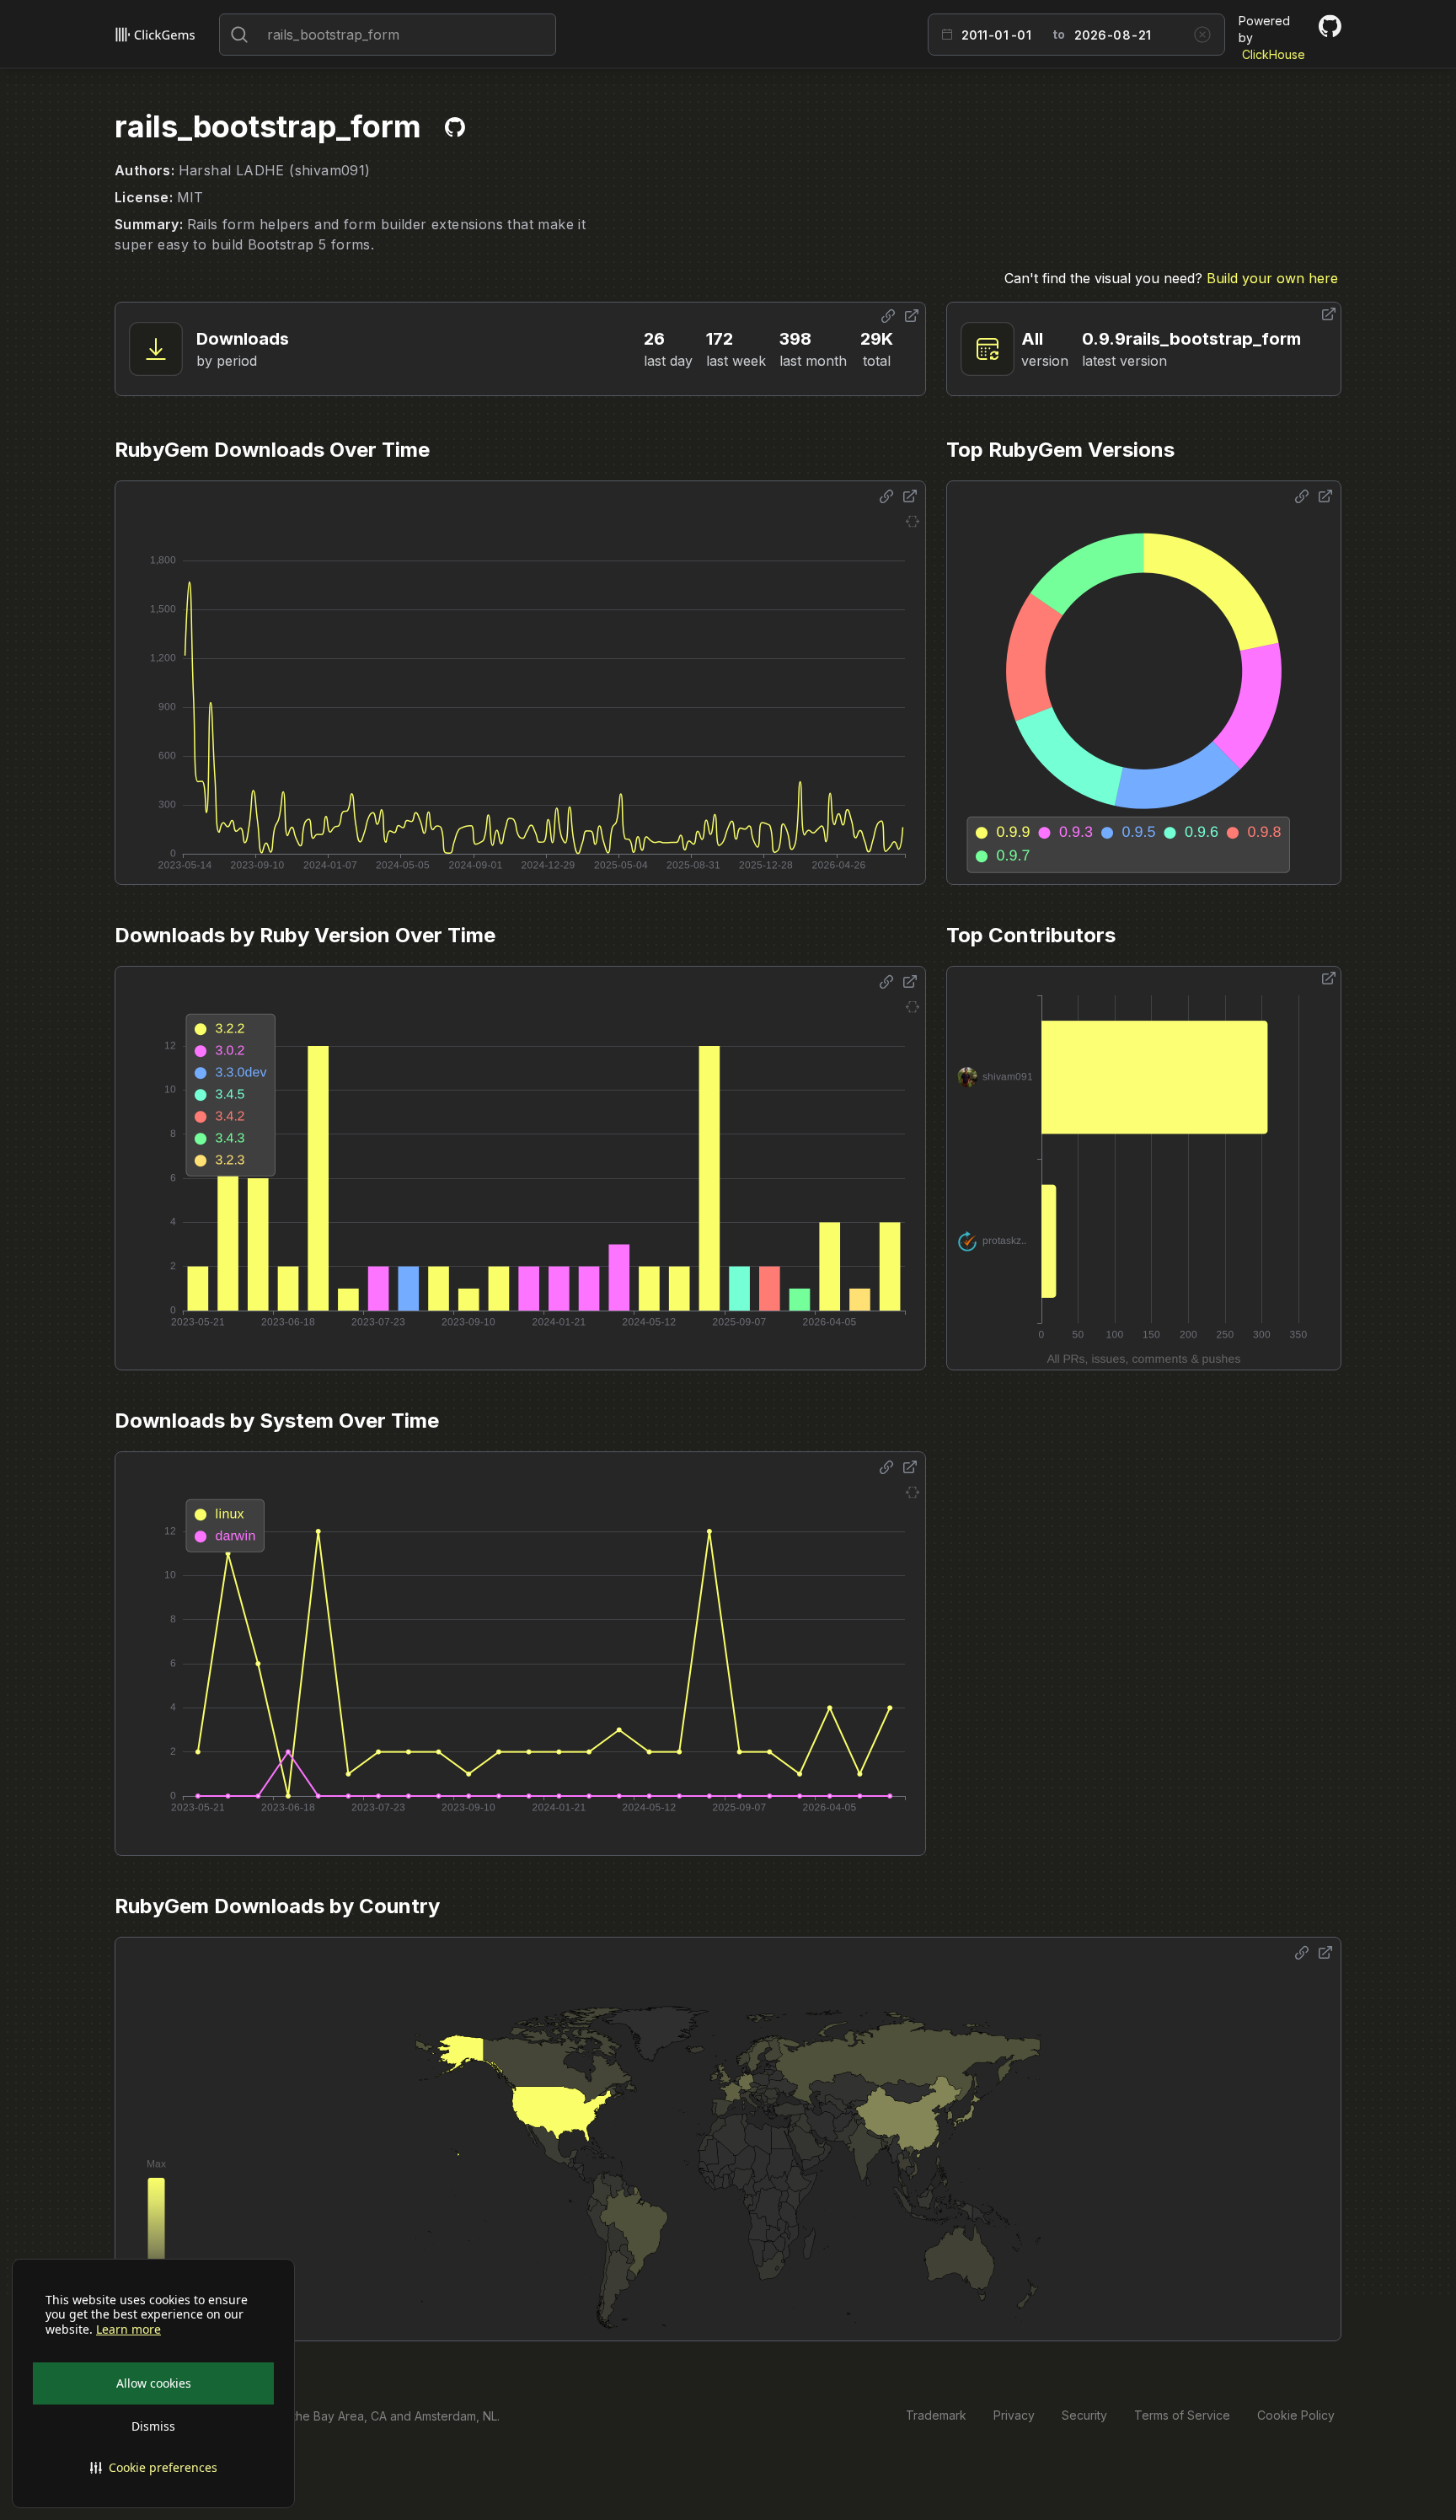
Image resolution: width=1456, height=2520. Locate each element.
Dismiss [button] (153, 2426)
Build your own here (1272, 278)
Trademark (936, 2415)
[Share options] (888, 316)
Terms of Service (1182, 2415)
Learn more (128, 2330)
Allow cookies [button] (154, 2383)
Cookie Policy (1296, 2415)
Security (1084, 2415)
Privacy (1014, 2415)
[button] (153, 2468)
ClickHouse (1274, 54)
